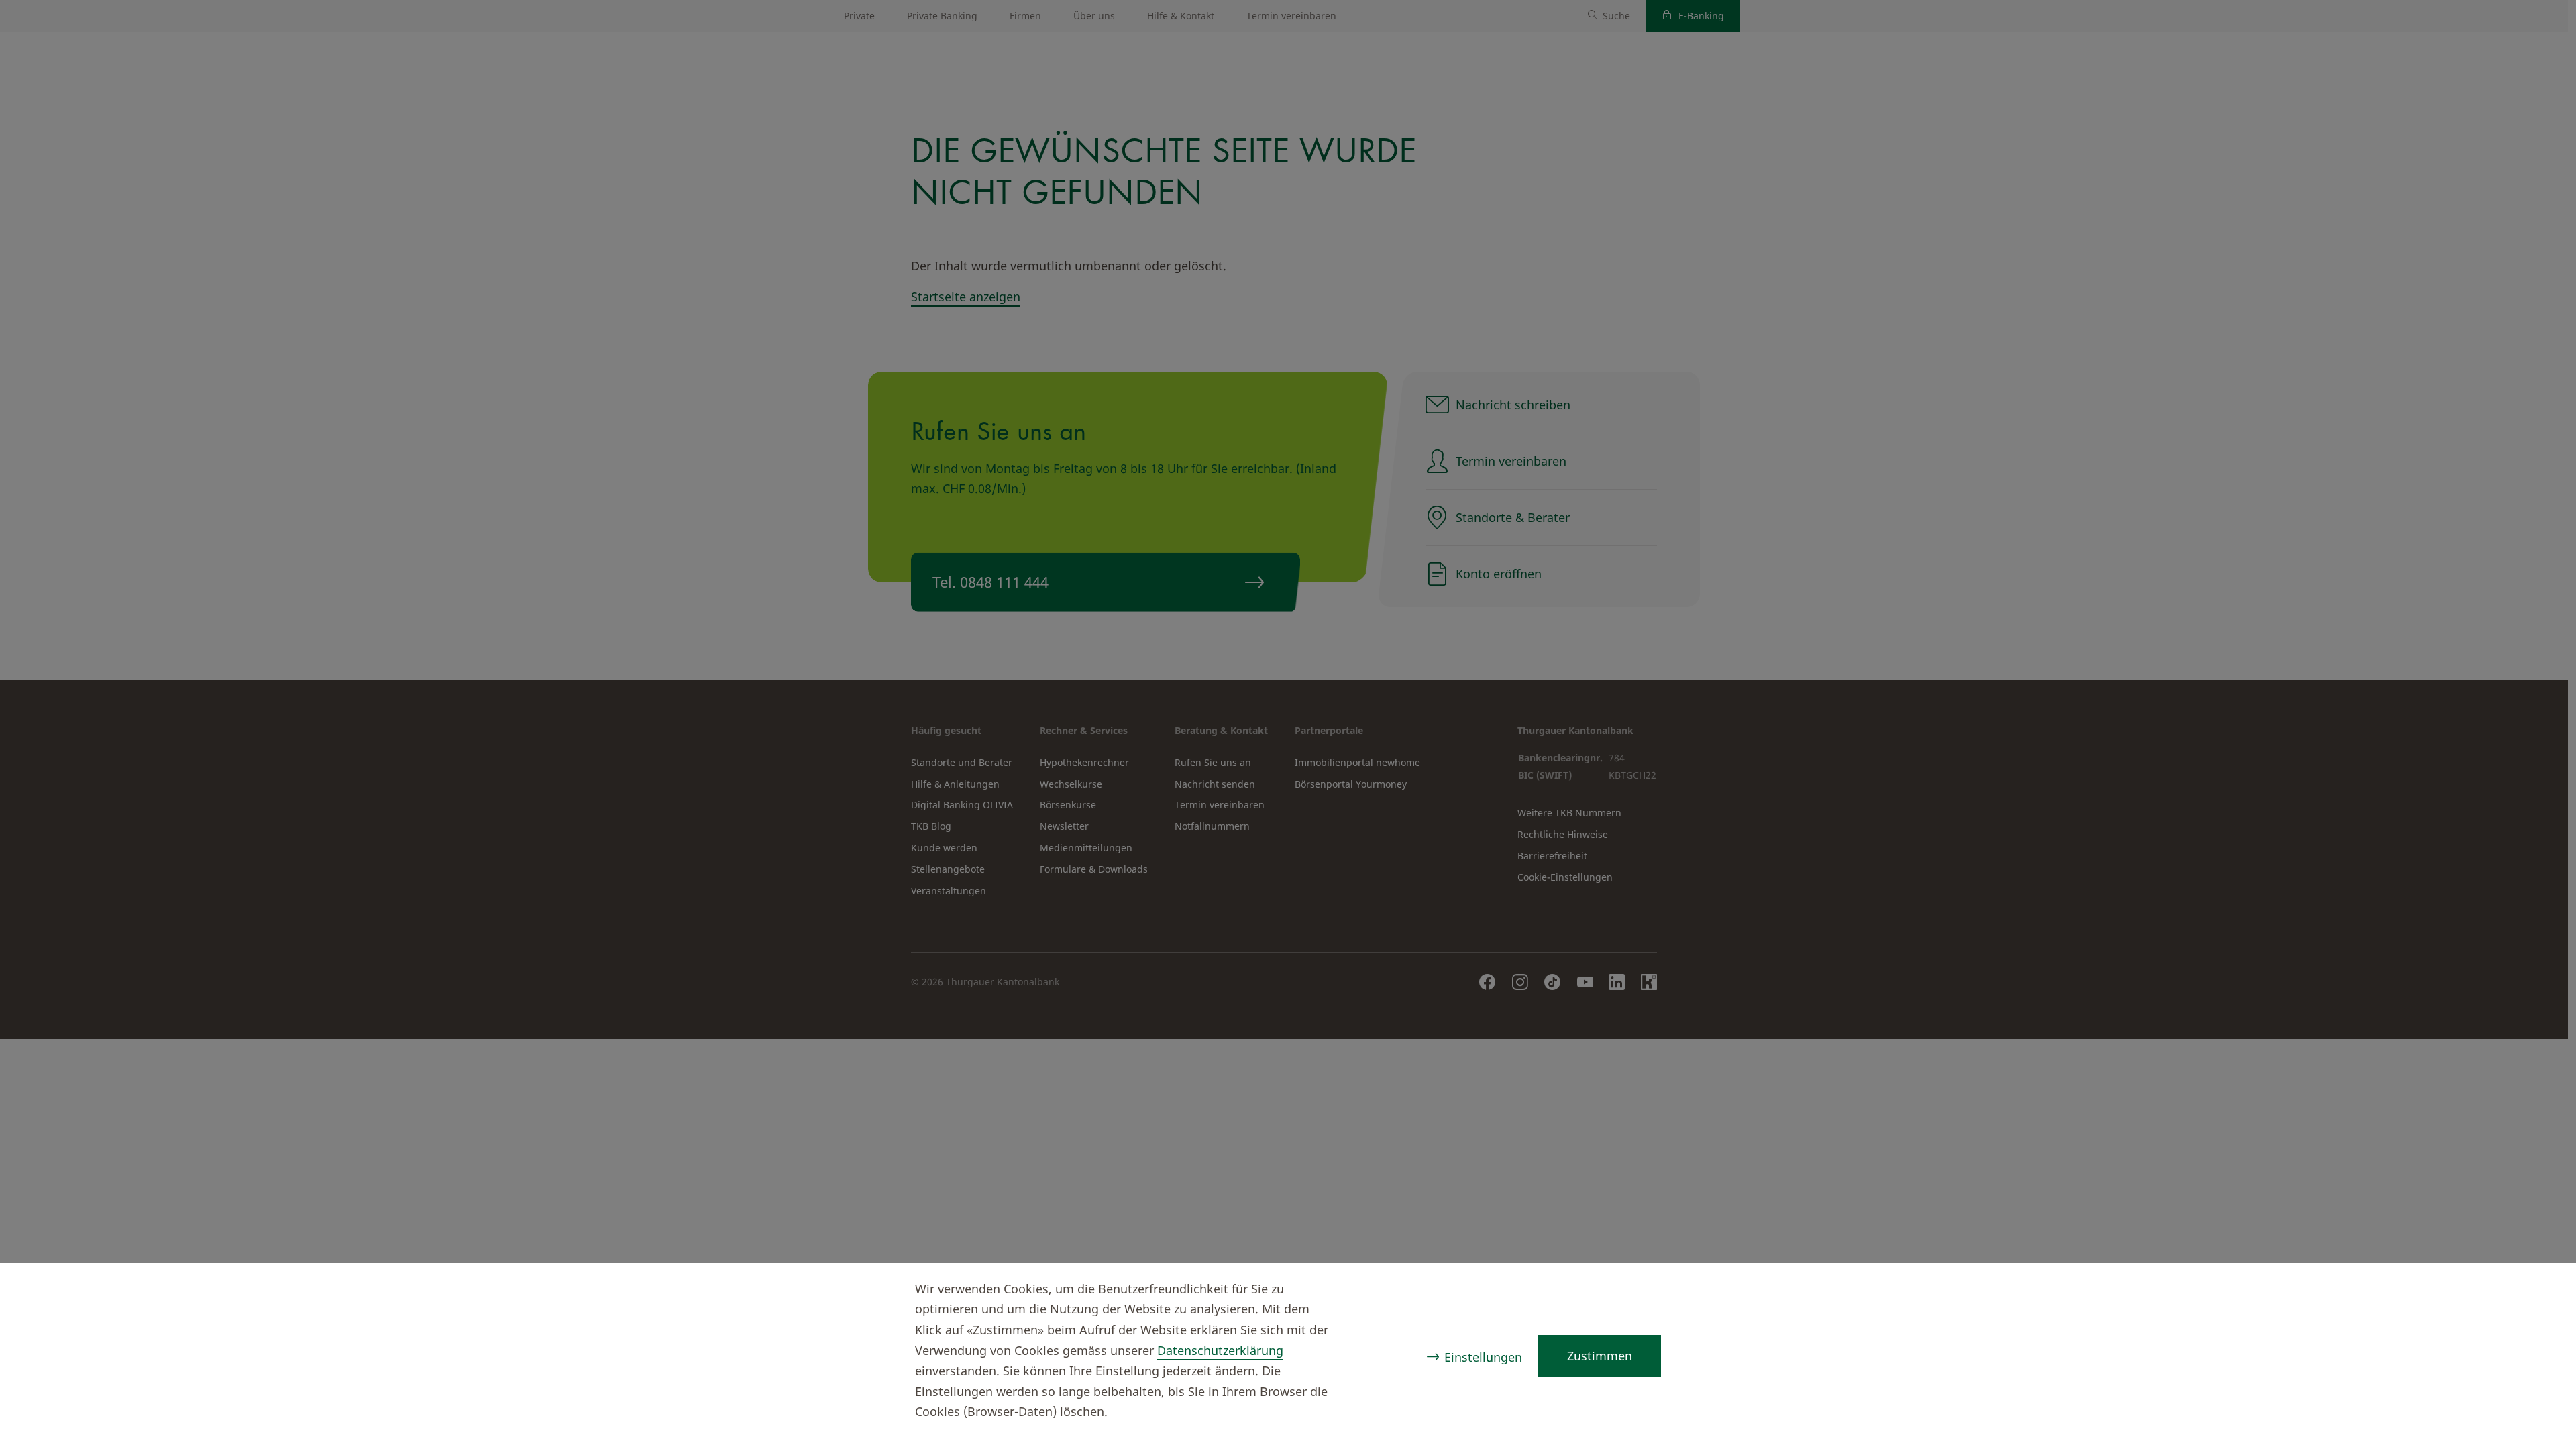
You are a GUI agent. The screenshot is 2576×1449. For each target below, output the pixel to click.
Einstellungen (1483, 1357)
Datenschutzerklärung (1220, 1350)
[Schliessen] (2540, 1291)
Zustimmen (1600, 1356)
